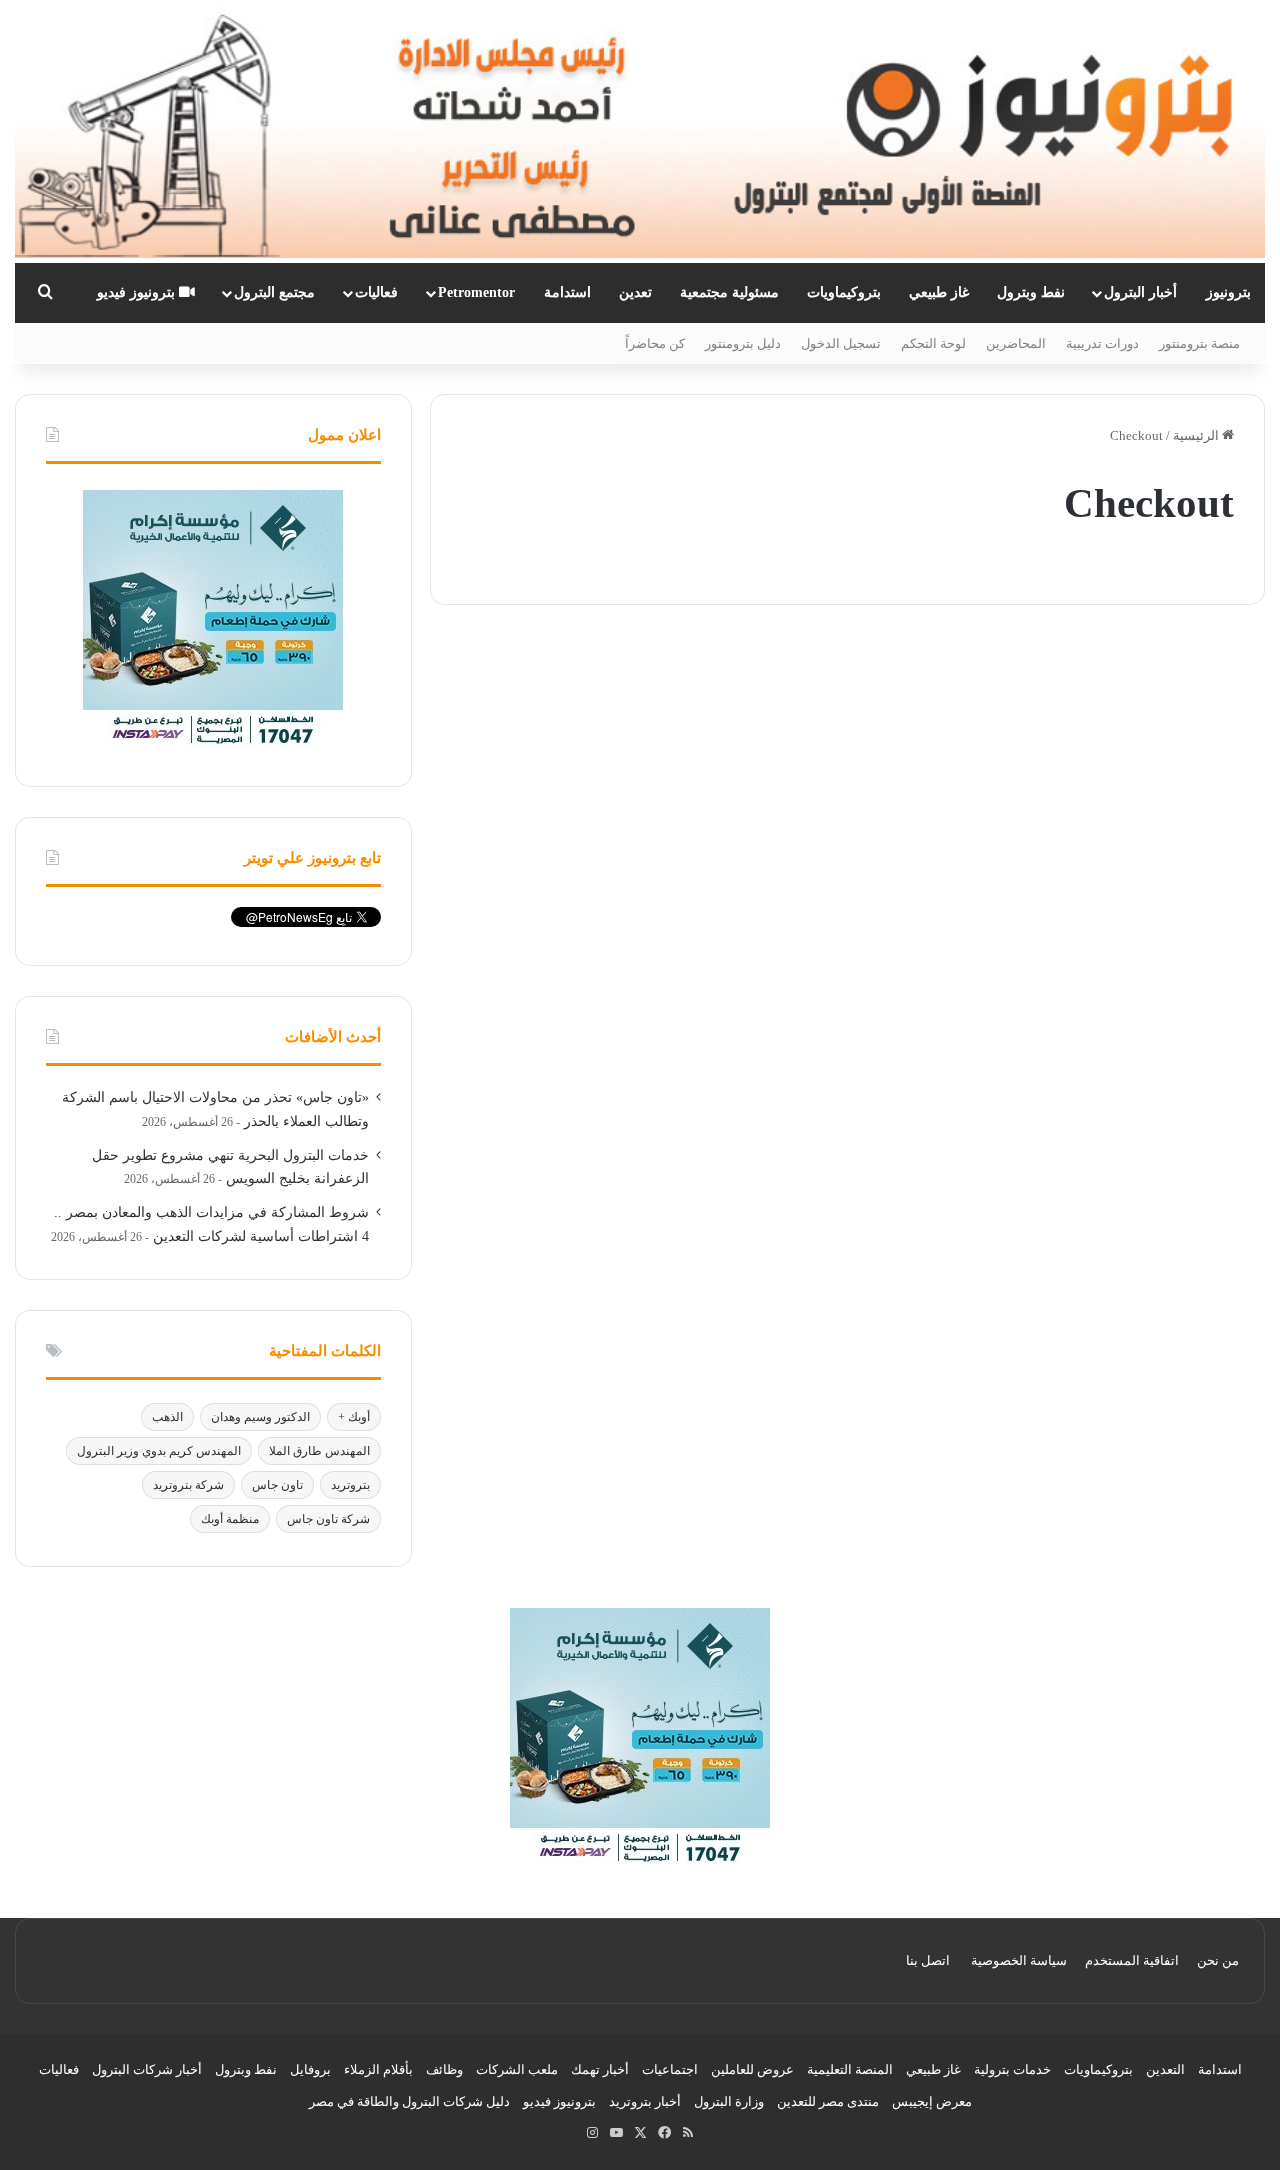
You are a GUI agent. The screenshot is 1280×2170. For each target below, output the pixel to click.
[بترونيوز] (640, 131)
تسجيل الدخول (841, 343)
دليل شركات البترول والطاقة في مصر (409, 2101)
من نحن (1218, 1960)
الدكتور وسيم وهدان (260, 1417)
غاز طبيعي (939, 292)
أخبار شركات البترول (147, 2069)
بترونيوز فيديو (138, 292)
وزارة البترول (729, 2101)
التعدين (1165, 2069)
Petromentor (476, 292)
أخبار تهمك (600, 2069)
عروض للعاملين (752, 2069)
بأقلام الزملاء (378, 2069)
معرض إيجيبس (932, 2101)
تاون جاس (277, 1485)
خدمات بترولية (1012, 2069)
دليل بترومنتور (743, 343)
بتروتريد (350, 1485)
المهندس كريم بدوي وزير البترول (159, 1451)
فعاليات (376, 292)
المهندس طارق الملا (319, 1451)
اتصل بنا (928, 1960)
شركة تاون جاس (328, 1519)
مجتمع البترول (274, 292)
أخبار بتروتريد (645, 2101)
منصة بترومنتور (1199, 343)
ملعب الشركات (517, 2069)
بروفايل (310, 2069)
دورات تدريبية (1102, 343)
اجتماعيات (670, 2069)
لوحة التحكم (933, 343)
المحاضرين (1016, 343)
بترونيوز (1228, 292)
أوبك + (354, 1417)
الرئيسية (1197, 435)
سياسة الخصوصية (1019, 1960)
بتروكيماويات (844, 292)
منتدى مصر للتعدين (828, 2101)
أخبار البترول (1140, 292)
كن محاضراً (655, 343)
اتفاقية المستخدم (1132, 1960)
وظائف (444, 2069)
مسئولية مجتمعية (729, 292)
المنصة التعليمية (850, 2069)
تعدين (635, 292)
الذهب (167, 1417)
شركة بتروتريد (188, 1485)
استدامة (567, 292)
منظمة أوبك (230, 1519)
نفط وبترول (1031, 292)
